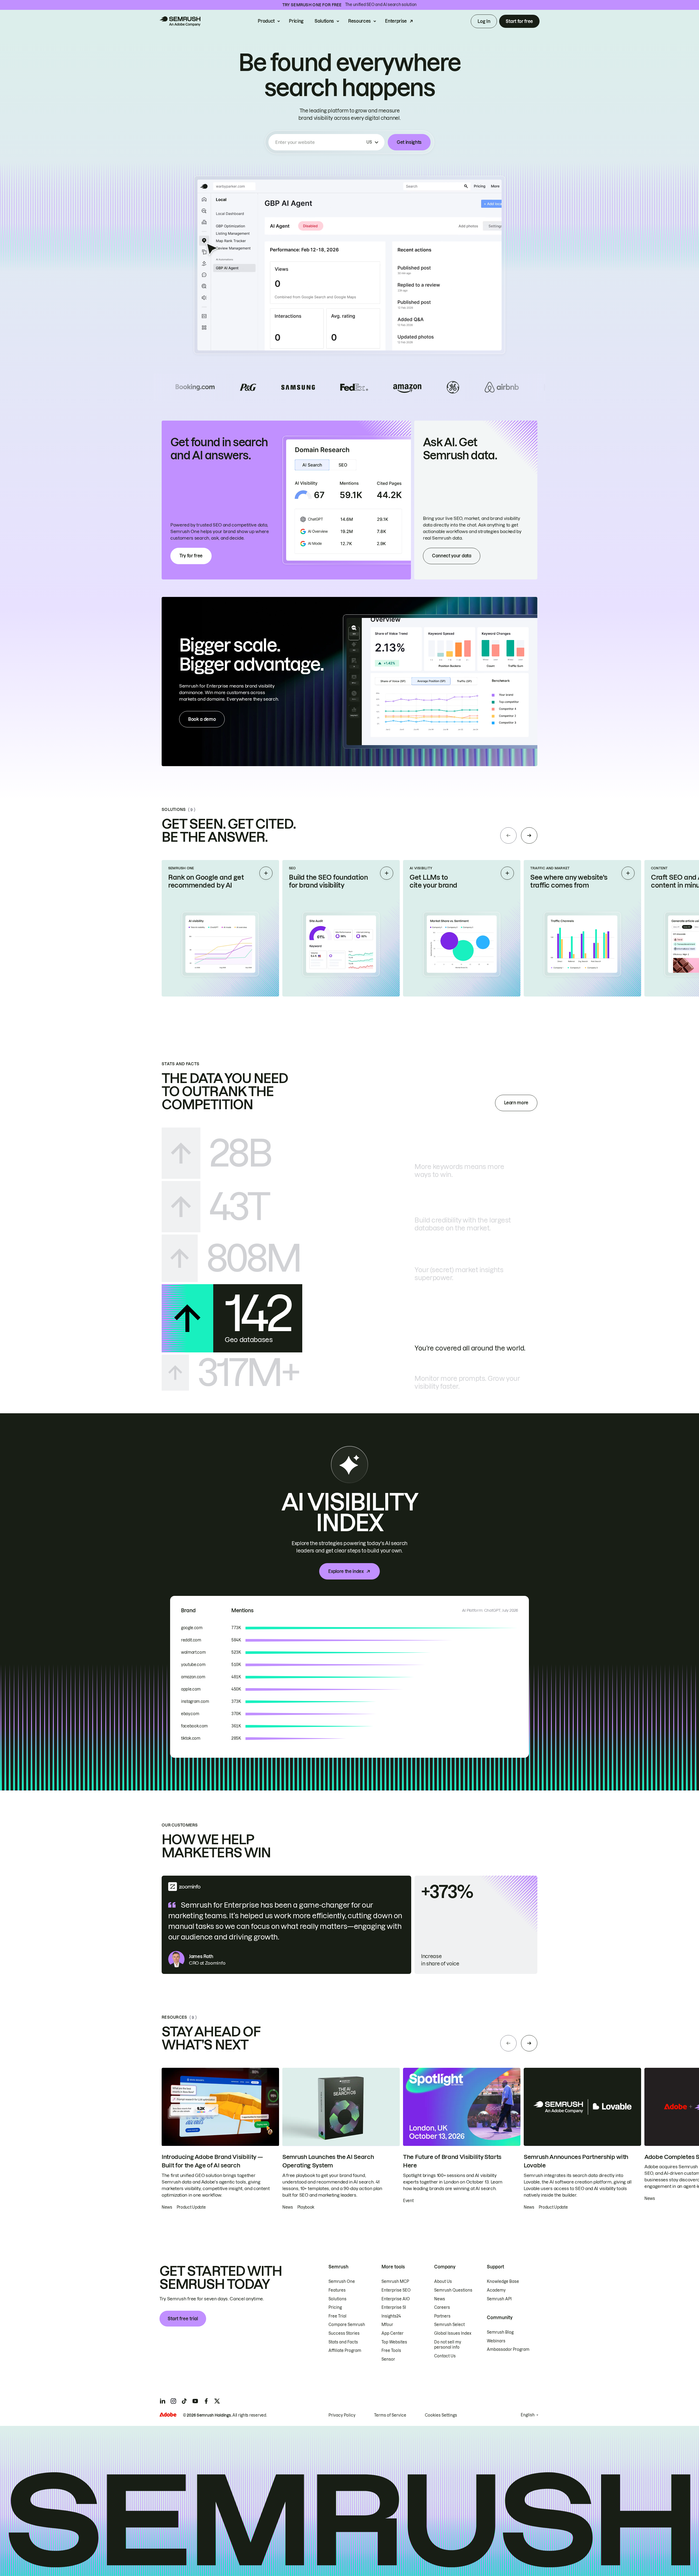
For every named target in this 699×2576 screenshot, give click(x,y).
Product (266, 21)
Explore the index (346, 1571)
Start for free (519, 21)
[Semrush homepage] (180, 21)
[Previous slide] (508, 835)
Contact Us (445, 2356)
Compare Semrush (347, 2325)
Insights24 (391, 2316)
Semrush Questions (453, 2290)
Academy (496, 2290)
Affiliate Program (345, 2351)
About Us (443, 2281)
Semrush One (342, 2281)
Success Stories (344, 2333)
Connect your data (452, 556)
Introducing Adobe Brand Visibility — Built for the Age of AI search (212, 2161)
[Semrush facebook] (206, 2401)
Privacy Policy (342, 2415)
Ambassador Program (508, 2349)
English (528, 2415)
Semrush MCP (395, 2281)
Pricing (296, 21)
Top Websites (394, 2342)
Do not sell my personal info (448, 2345)
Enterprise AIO (396, 2299)
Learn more (516, 1103)
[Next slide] (529, 835)
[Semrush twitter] (217, 2401)
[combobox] (320, 142)
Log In (484, 21)
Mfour (387, 2325)
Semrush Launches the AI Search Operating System (328, 2161)
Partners (442, 2316)
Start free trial (183, 2319)
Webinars (496, 2341)
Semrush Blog (500, 2332)
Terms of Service (390, 2415)
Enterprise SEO (396, 2290)
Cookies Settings (441, 2415)
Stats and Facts (343, 2342)
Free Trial (337, 2316)
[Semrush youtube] (195, 2401)
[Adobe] (168, 2415)
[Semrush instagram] (173, 2401)
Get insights (409, 142)
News (440, 2299)
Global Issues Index (453, 2333)
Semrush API (499, 2299)
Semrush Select (449, 2325)
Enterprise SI (394, 2307)
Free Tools (391, 2351)
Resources (359, 21)
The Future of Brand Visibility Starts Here (452, 2161)
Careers (442, 2307)
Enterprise (396, 21)
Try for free (191, 556)
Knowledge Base (503, 2281)
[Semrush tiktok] (184, 2401)
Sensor (388, 2359)
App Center (393, 2333)
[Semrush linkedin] (162, 2401)
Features (337, 2290)
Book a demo (202, 719)
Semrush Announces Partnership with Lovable (576, 2161)
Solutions (324, 21)
